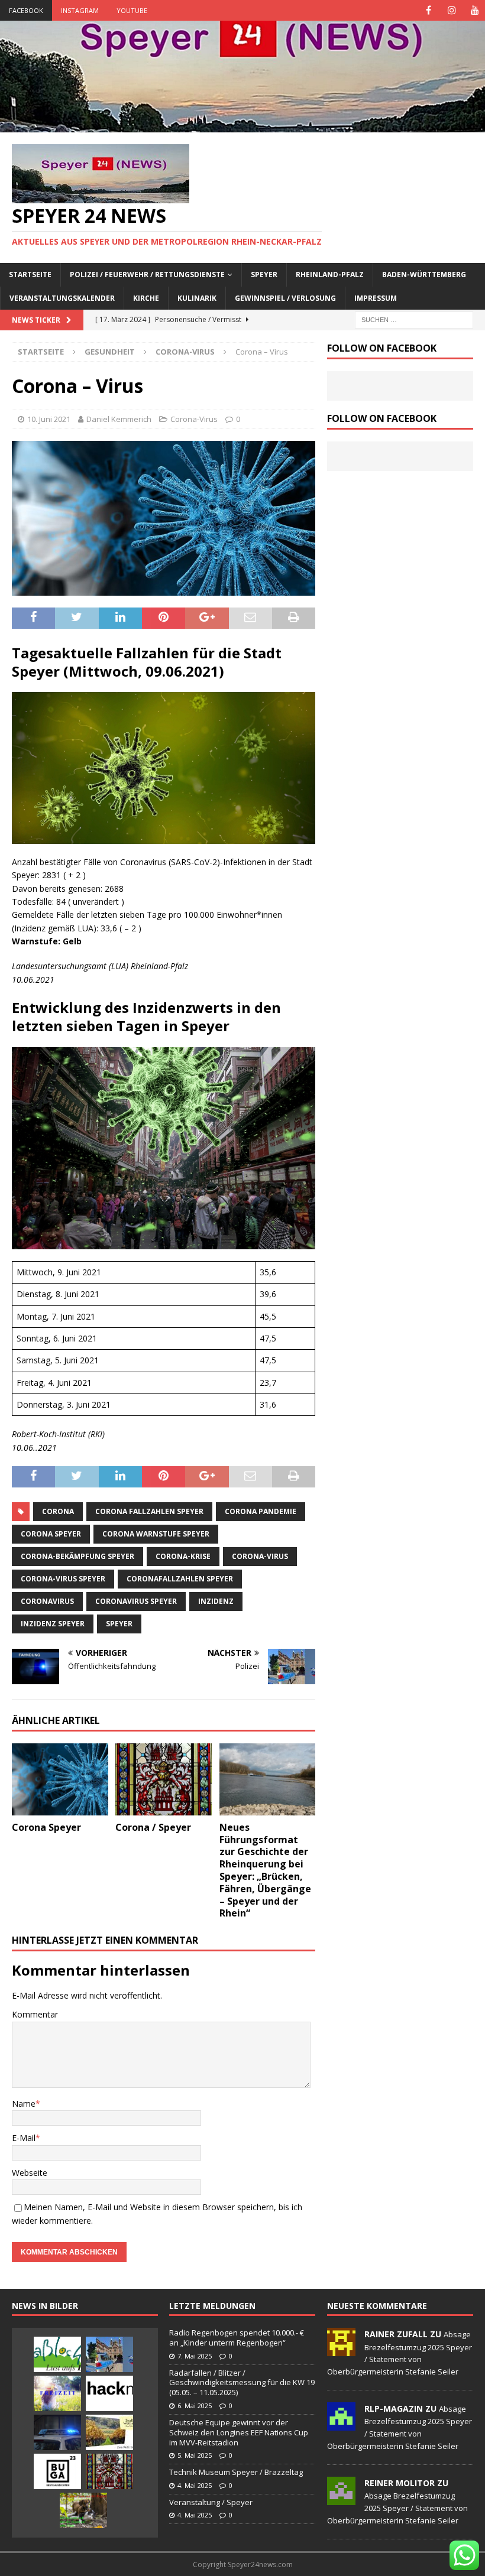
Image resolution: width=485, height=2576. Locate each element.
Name (24, 2104)
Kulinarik (197, 298)
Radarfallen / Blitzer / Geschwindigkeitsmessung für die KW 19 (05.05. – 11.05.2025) (242, 2383)
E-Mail (24, 2138)
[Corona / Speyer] (164, 1779)
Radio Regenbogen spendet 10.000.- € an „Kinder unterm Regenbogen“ (237, 2338)
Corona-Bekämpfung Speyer (77, 1556)
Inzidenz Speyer (53, 1624)
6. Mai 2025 (195, 2406)
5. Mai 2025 (195, 2455)
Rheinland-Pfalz (330, 275)
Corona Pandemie (261, 1511)
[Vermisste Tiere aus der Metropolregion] (83, 2510)
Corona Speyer (51, 1534)
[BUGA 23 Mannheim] (57, 2471)
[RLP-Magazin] (341, 2424)
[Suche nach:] (414, 319)
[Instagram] (452, 10)
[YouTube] (475, 10)
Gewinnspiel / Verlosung (285, 298)
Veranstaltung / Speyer (211, 2502)
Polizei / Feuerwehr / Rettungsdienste (147, 275)
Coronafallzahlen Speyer (180, 1579)
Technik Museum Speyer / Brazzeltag (236, 2472)
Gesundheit (110, 352)
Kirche (146, 298)
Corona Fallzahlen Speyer (149, 1511)
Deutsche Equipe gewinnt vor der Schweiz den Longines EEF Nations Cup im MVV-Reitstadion (239, 2432)
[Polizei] (109, 2354)
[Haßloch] (57, 2354)
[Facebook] (429, 10)
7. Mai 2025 (195, 2356)
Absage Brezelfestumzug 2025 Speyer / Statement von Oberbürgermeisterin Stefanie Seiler (397, 2508)
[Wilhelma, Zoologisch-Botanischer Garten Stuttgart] (57, 2393)
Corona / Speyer (153, 1827)
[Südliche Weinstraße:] (109, 2432)
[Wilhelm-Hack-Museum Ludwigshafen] (109, 2393)
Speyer (264, 275)
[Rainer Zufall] (341, 2350)
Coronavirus (47, 1601)
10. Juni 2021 (49, 419)
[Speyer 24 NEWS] (242, 126)
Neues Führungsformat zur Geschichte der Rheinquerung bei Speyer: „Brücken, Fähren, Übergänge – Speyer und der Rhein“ (265, 1870)
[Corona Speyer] (60, 1779)
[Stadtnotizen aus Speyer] (109, 2471)
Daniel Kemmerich (119, 419)
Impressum (376, 298)
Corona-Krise (183, 1556)
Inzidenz (216, 1601)
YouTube (132, 10)
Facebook (26, 10)
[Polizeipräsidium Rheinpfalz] (57, 2432)
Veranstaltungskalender (62, 298)
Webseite (30, 2173)
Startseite (30, 275)
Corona (58, 1511)
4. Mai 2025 (195, 2485)
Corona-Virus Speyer (63, 1579)
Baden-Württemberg (424, 275)
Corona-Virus (194, 419)
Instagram (80, 10)
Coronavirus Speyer (136, 1601)
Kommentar (35, 2014)
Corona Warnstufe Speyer (156, 1534)
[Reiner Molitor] (341, 2499)
